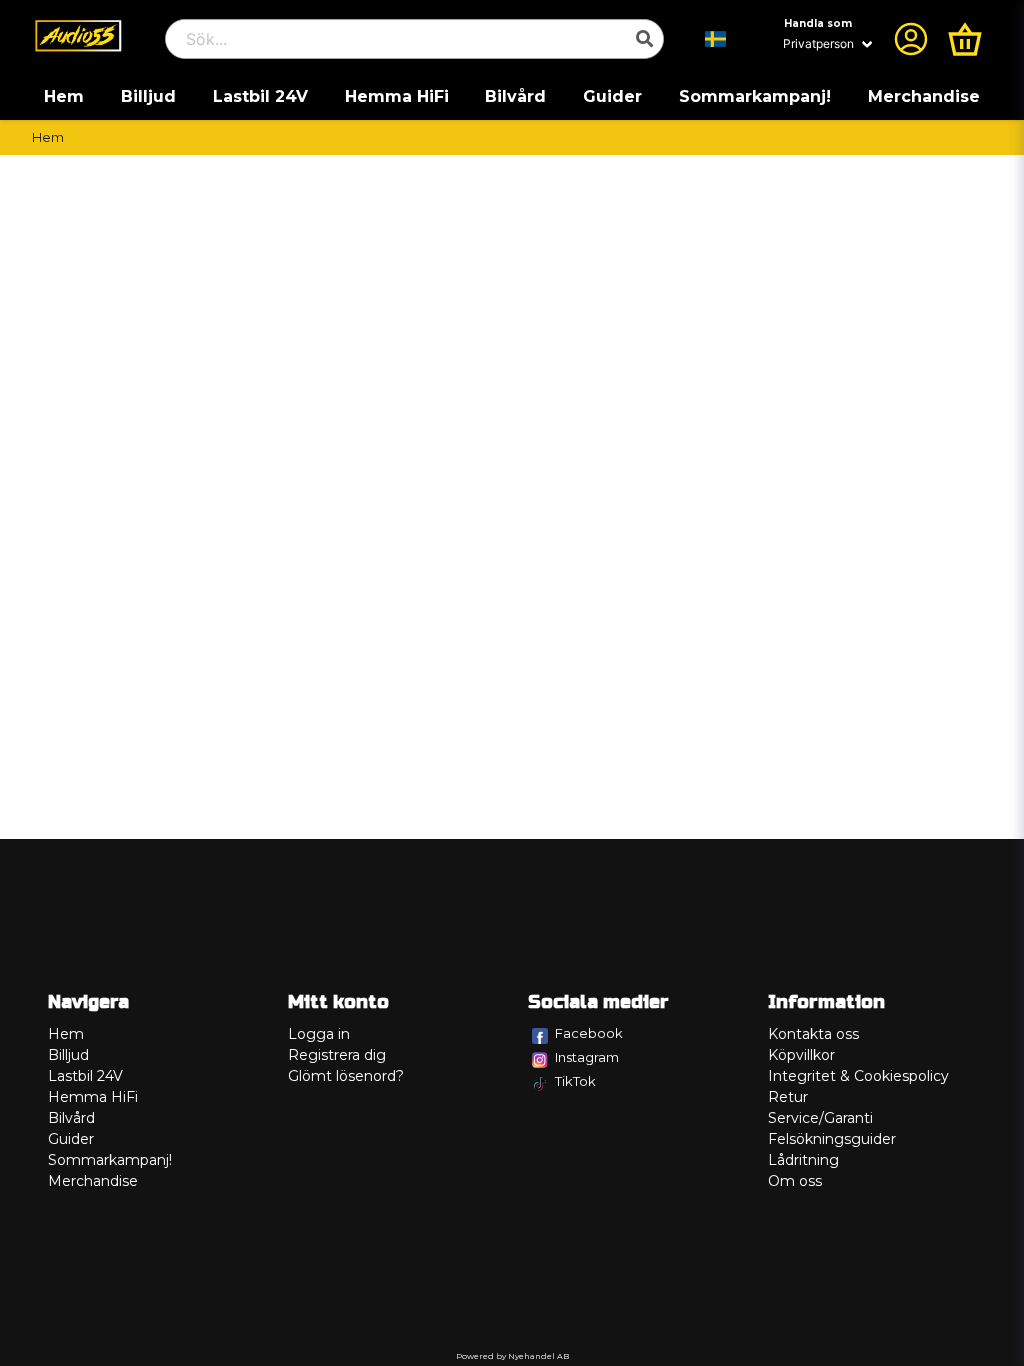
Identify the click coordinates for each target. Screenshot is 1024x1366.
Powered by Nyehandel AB (512, 1356)
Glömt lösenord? (346, 1076)
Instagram (587, 1057)
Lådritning (803, 1160)
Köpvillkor (801, 1055)
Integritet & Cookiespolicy (858, 1076)
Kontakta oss (813, 1034)
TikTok (575, 1081)
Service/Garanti (820, 1118)
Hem (64, 96)
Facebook (589, 1033)
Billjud (148, 96)
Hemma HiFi (397, 96)
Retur (788, 1097)
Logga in (319, 1034)
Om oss (795, 1181)
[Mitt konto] (911, 39)
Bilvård (515, 96)
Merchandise (924, 96)
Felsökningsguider (832, 1139)
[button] (716, 39)
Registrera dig (337, 1055)
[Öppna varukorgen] (965, 39)
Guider (612, 96)
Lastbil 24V (260, 96)
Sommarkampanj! (755, 96)
